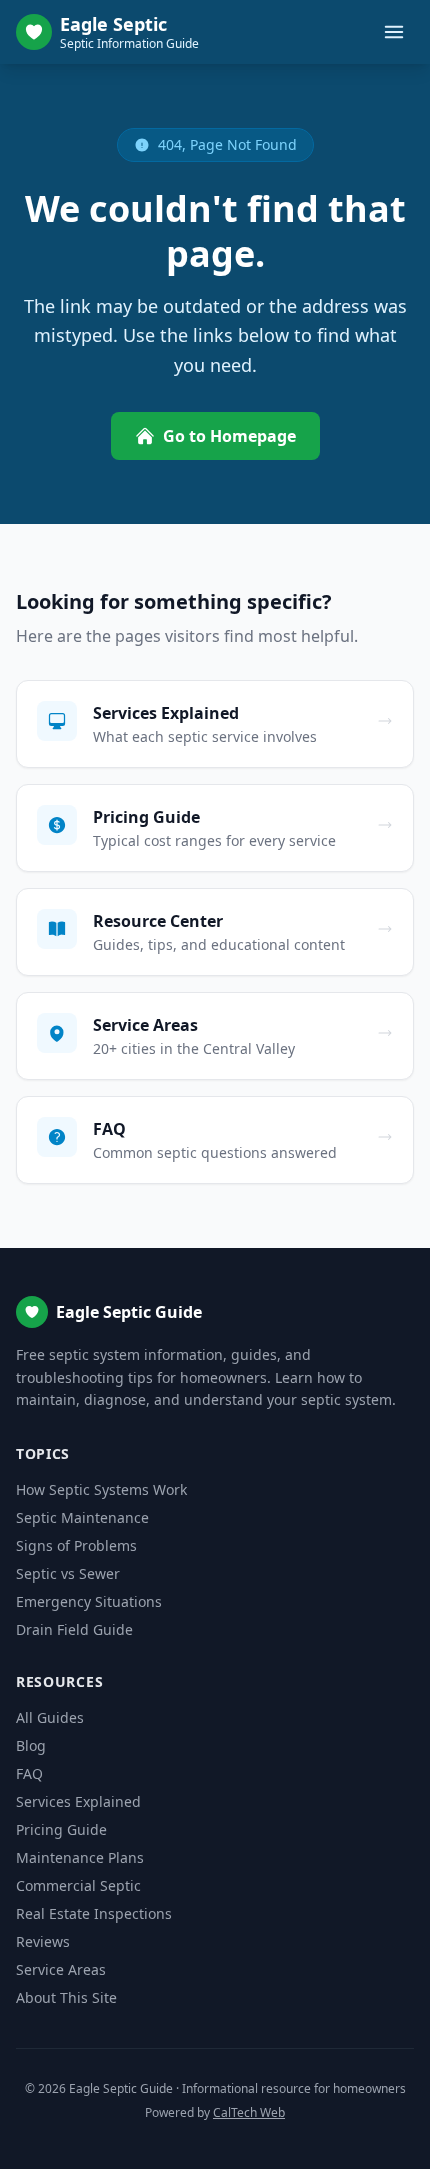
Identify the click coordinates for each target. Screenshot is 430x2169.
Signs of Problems (76, 1545)
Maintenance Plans (80, 1857)
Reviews (43, 1941)
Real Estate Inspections (94, 1913)
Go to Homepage (229, 436)
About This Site (66, 1997)
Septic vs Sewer (68, 1573)
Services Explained (78, 1801)
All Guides (50, 1717)
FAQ (29, 1773)
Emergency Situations (89, 1601)
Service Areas (61, 1969)
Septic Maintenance (82, 1517)
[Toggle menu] (394, 32)
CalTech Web (249, 2112)
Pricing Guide (61, 1829)
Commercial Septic (78, 1885)
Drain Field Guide (74, 1629)
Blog (31, 1745)
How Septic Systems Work (101, 1489)
